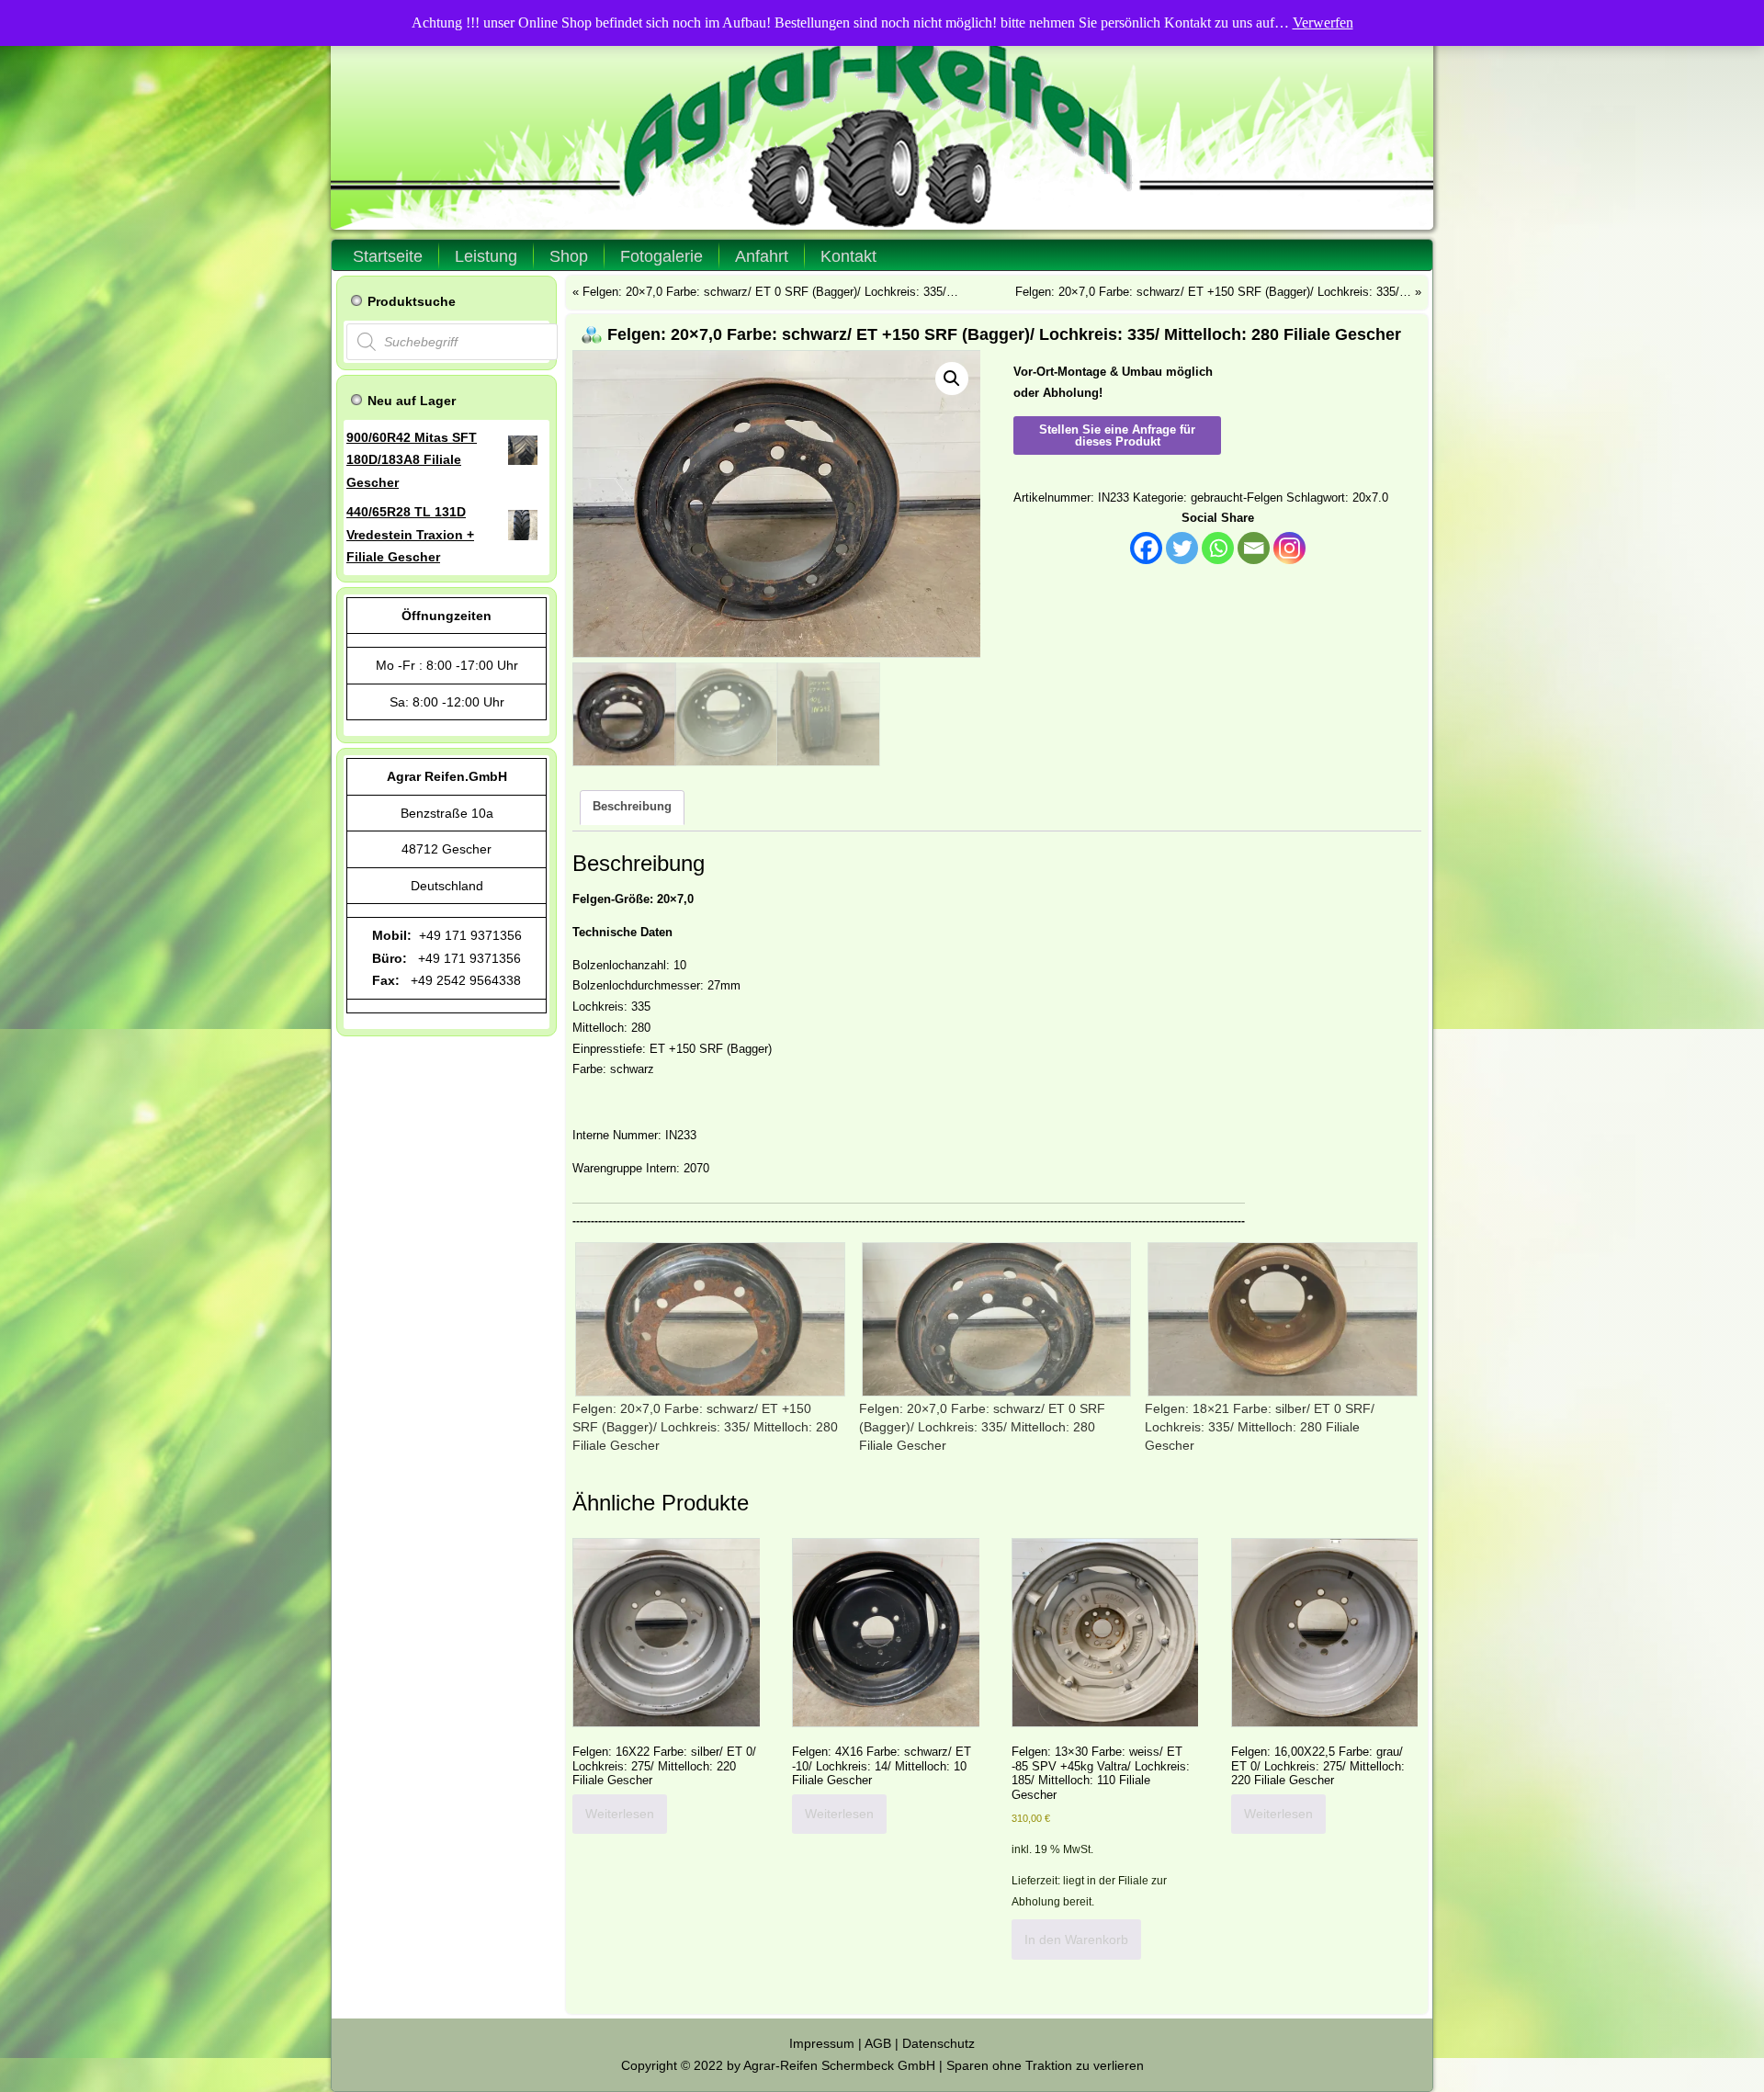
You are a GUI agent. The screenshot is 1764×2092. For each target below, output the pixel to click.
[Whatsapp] (1218, 548)
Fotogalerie (661, 256)
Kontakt (848, 256)
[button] (952, 379)
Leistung (486, 256)
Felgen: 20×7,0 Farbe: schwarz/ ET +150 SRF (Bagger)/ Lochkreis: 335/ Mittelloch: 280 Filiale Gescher (705, 1427)
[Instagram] (1289, 548)
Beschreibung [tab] (632, 806)
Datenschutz (939, 2043)
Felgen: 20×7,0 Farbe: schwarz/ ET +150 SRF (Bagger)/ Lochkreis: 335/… (1213, 292)
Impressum (822, 2043)
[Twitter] (1182, 548)
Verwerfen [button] (1323, 23)
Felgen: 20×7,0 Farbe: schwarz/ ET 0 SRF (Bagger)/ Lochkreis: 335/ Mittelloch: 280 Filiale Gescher (982, 1427)
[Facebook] (1146, 548)
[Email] (1254, 548)
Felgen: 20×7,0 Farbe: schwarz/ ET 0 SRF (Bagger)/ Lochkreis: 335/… (770, 292)
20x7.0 (1370, 498)
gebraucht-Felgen (1237, 498)
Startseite (388, 256)
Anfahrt (762, 256)
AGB (878, 2043)
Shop (569, 256)
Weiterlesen (620, 1814)
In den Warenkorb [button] (1076, 1939)
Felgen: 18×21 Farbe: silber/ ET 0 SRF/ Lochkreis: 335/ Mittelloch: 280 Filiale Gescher (1260, 1427)
